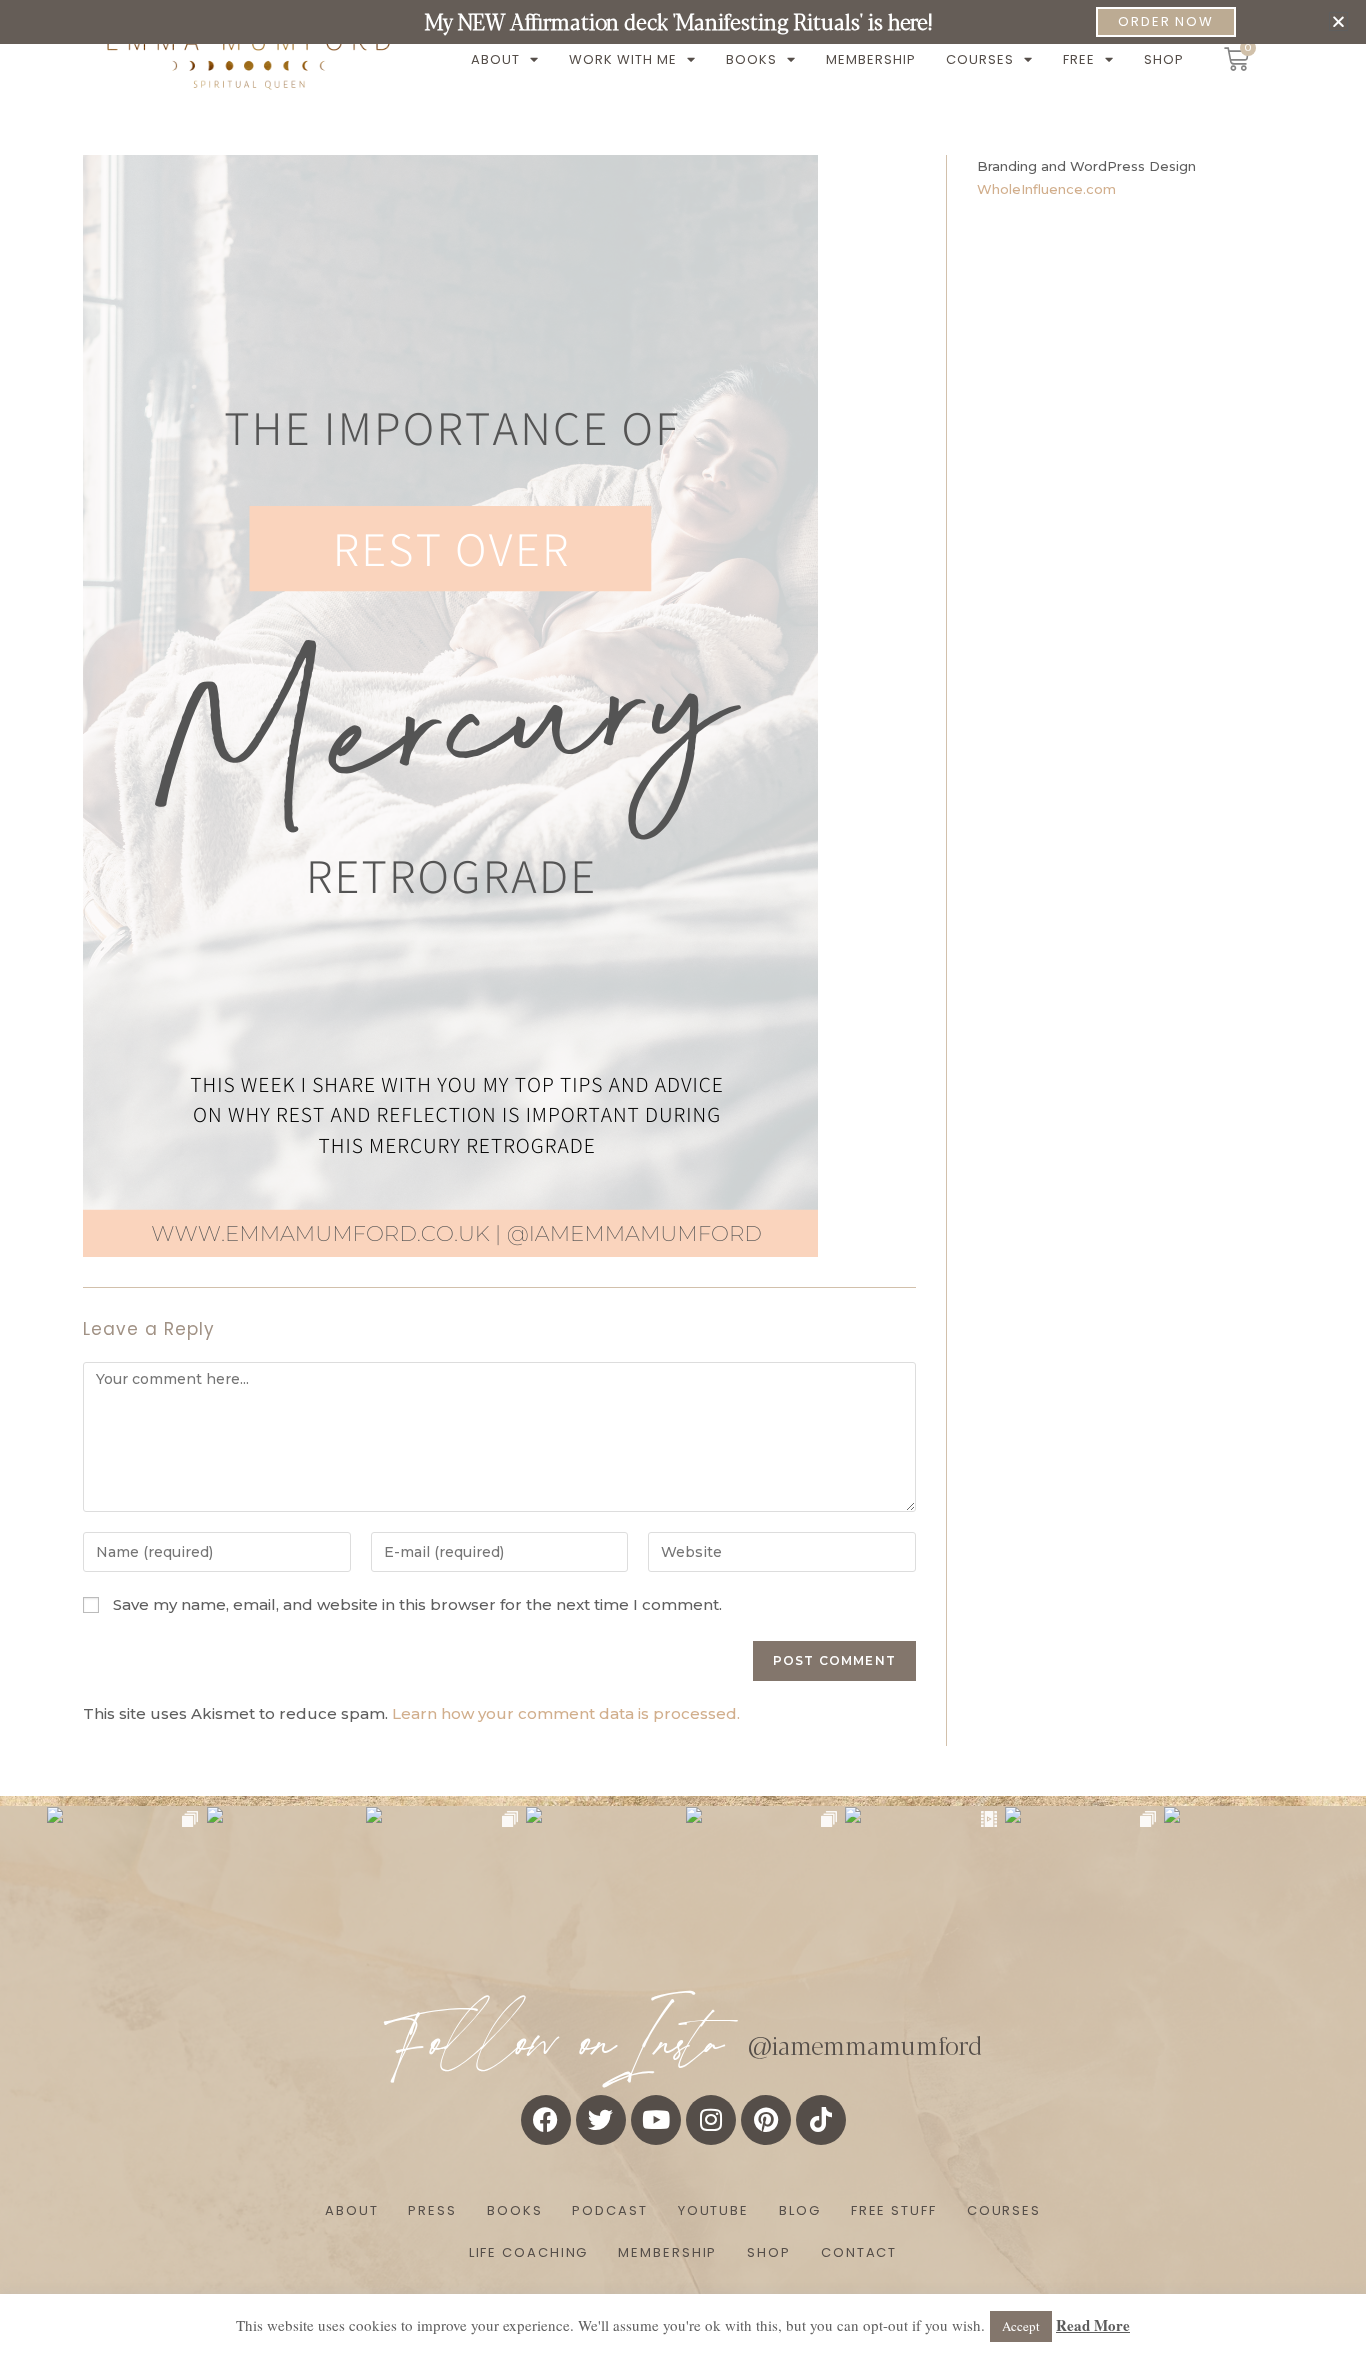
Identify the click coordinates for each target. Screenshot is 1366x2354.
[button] (1338, 21)
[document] (683, 1177)
